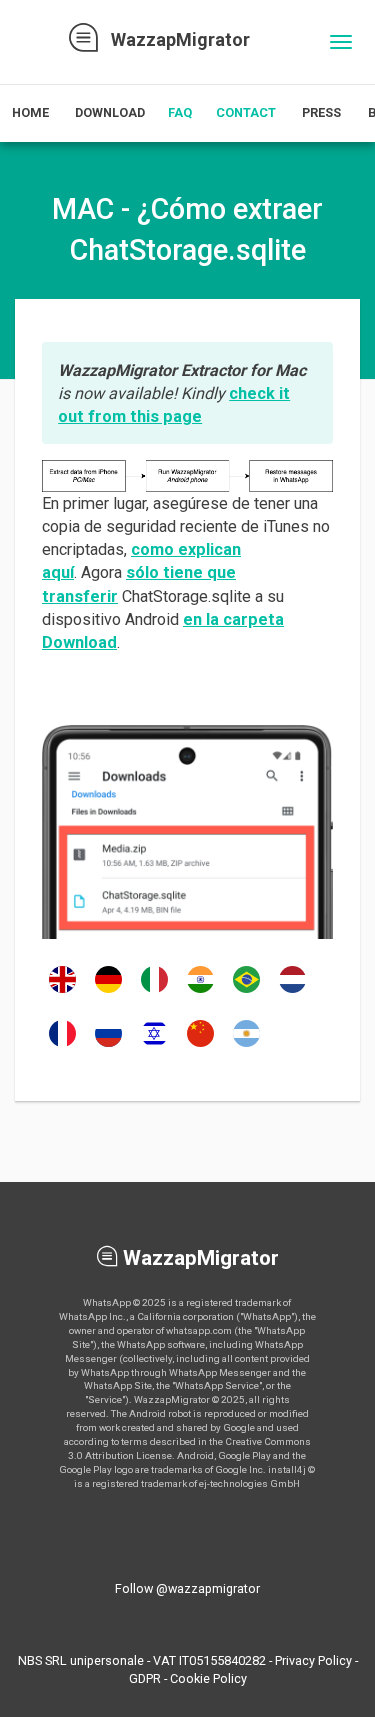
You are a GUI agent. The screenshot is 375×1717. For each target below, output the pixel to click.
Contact (246, 112)
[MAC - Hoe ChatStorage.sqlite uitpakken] (292, 991)
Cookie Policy (208, 1678)
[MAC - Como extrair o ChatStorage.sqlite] (246, 991)
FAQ (180, 112)
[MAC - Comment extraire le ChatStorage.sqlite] (62, 1045)
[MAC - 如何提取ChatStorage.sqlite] (200, 1045)
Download (110, 112)
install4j (287, 1469)
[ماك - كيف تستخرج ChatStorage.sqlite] (246, 1045)
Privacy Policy (313, 1660)
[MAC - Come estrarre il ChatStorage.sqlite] (154, 991)
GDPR (145, 1678)
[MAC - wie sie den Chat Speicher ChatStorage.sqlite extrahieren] (108, 991)
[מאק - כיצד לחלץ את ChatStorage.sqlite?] (154, 1045)
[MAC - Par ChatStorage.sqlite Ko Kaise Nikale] (200, 991)
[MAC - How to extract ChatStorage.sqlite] (62, 991)
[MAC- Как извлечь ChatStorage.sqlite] (108, 1045)
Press (321, 112)
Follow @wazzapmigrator (187, 1588)
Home (30, 112)
